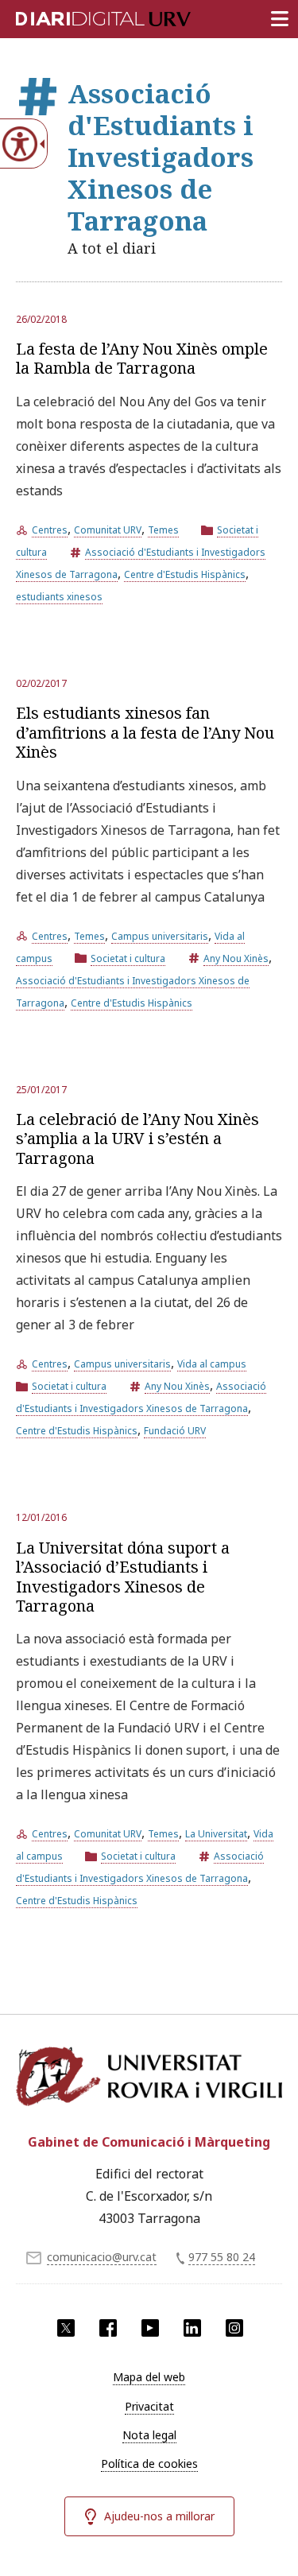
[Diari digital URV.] (83, 16)
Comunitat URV (108, 530)
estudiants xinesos (59, 597)
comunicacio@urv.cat (102, 2257)
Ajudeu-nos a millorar (159, 2516)
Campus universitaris (160, 936)
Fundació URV (175, 1431)
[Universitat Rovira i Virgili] (149, 2081)
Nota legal (149, 2435)
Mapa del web (149, 2377)
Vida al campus (212, 1364)
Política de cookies (149, 2463)
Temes (163, 530)
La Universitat (216, 1834)
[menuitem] (149, 2377)
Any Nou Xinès (236, 958)
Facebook (108, 2328)
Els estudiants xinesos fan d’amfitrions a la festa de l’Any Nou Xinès (145, 732)
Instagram (234, 2328)
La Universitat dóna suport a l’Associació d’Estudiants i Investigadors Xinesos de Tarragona (123, 1577)
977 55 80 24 (222, 2257)
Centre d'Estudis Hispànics (185, 574)
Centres (50, 530)
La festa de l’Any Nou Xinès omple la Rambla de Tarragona (142, 358)
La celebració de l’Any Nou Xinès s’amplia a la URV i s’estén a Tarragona (137, 1139)
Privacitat (149, 2406)
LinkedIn (192, 2328)
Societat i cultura (128, 958)
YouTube (150, 2328)
